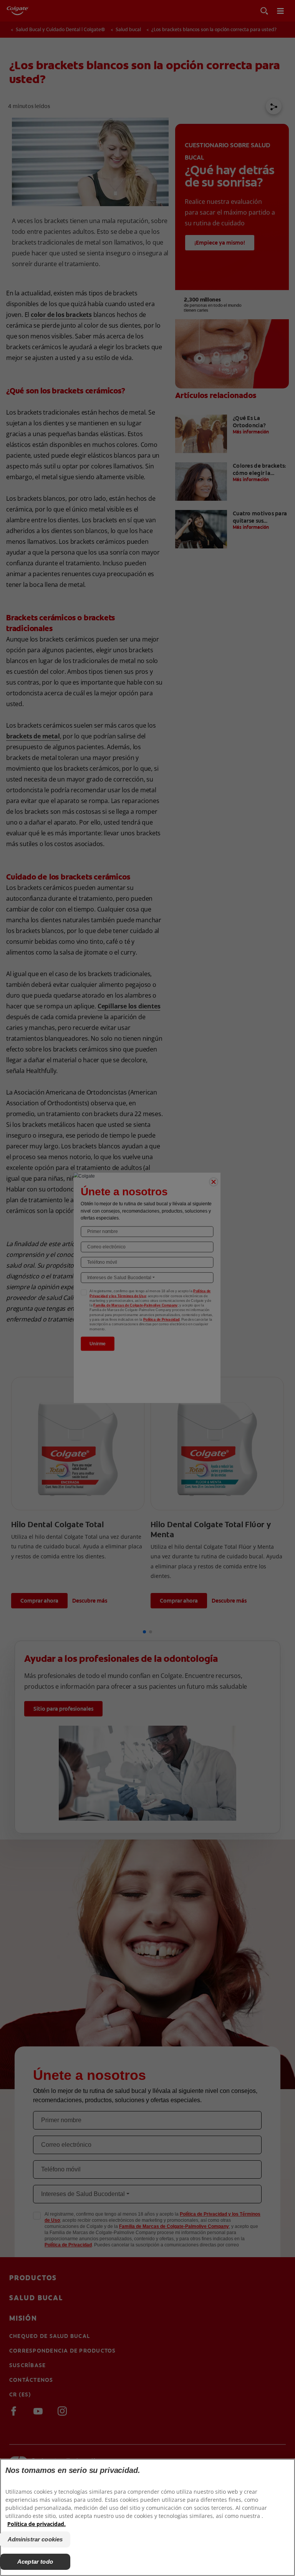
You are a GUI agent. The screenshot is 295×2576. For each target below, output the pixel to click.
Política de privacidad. (36, 2524)
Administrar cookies (35, 2539)
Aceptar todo (35, 2562)
